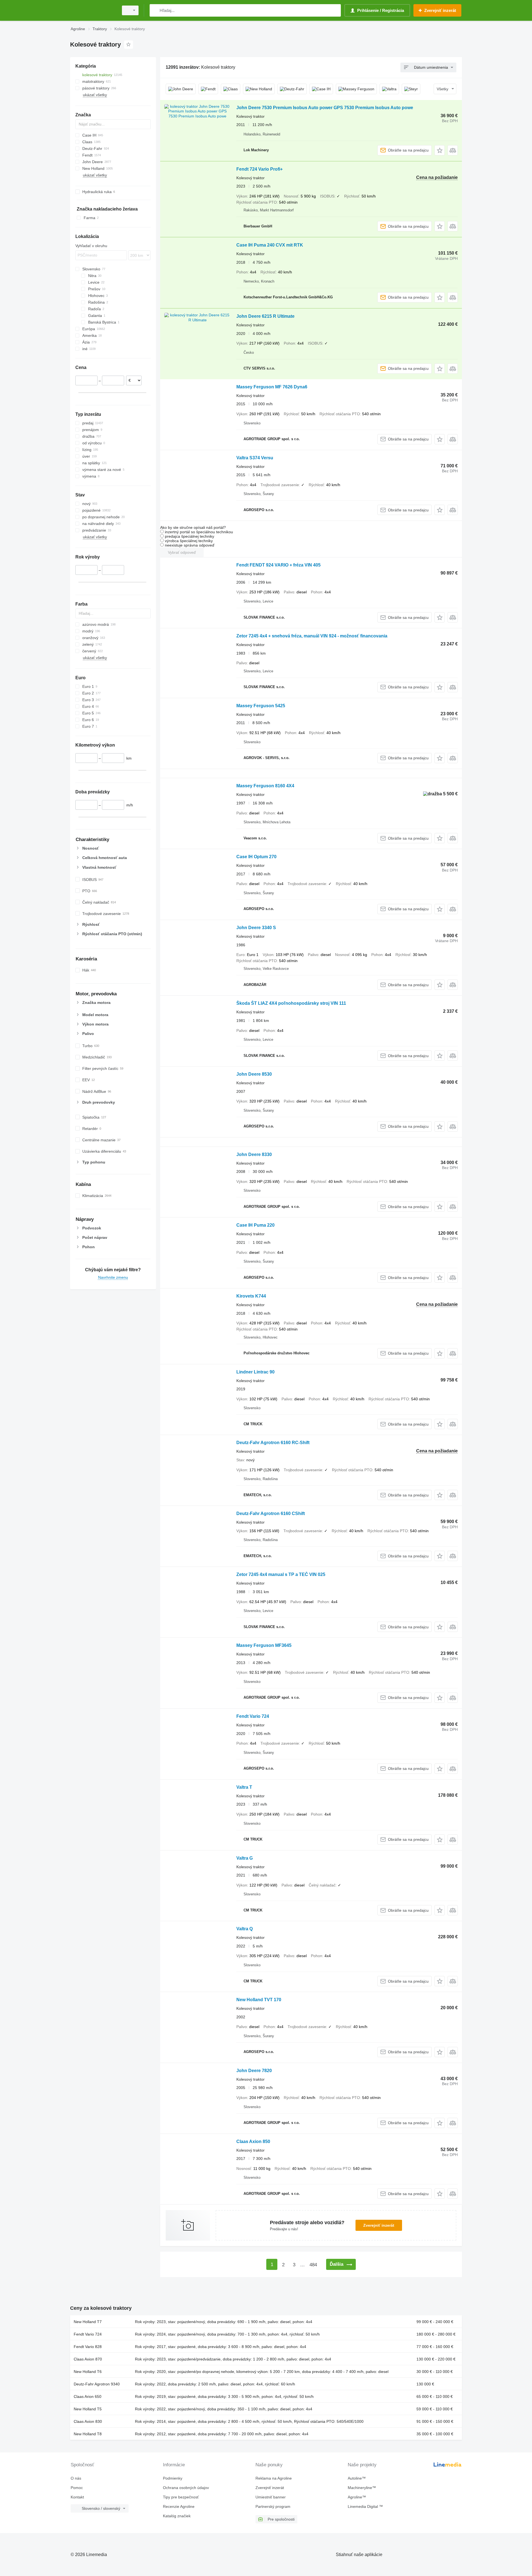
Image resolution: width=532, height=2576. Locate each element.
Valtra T (244, 1787)
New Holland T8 (88, 2434)
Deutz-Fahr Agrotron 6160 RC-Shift (273, 1443)
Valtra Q (245, 1929)
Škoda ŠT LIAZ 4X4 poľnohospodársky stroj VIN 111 (291, 1003)
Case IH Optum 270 (256, 857)
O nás (76, 2478)
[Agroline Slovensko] (93, 10)
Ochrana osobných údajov (186, 2488)
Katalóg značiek (177, 2516)
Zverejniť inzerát (379, 2225)
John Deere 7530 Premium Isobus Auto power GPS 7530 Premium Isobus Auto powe (325, 108)
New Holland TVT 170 (259, 2000)
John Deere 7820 (254, 2071)
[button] (440, 150)
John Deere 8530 (254, 1074)
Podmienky (173, 2478)
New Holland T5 (88, 2409)
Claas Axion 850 (253, 2141)
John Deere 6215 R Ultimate (265, 316)
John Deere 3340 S (256, 928)
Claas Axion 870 (88, 2359)
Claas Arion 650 (88, 2396)
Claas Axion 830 (88, 2421)
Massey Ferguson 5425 (261, 706)
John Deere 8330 (254, 1154)
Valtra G (245, 1858)
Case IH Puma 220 (255, 1225)
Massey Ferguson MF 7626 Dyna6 (272, 387)
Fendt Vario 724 (253, 1716)
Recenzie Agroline (179, 2506)
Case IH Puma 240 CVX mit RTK (270, 245)
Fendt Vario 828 (88, 2347)
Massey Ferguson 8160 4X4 (265, 786)
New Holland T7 (88, 2322)
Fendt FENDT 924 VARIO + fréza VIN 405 (278, 565)
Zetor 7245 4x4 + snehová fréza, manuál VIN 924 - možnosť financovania (312, 636)
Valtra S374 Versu (255, 458)
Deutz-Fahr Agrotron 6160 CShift (271, 1513)
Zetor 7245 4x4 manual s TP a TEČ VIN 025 (281, 1574)
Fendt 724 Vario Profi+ (259, 169)
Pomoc (77, 2488)
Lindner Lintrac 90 (255, 1372)
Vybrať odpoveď (182, 552)
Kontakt (77, 2497)
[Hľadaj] (155, 10)
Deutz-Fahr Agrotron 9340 (97, 2384)
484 (313, 2265)
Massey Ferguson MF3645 (264, 1645)
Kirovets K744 (251, 1296)
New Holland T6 (88, 2372)
